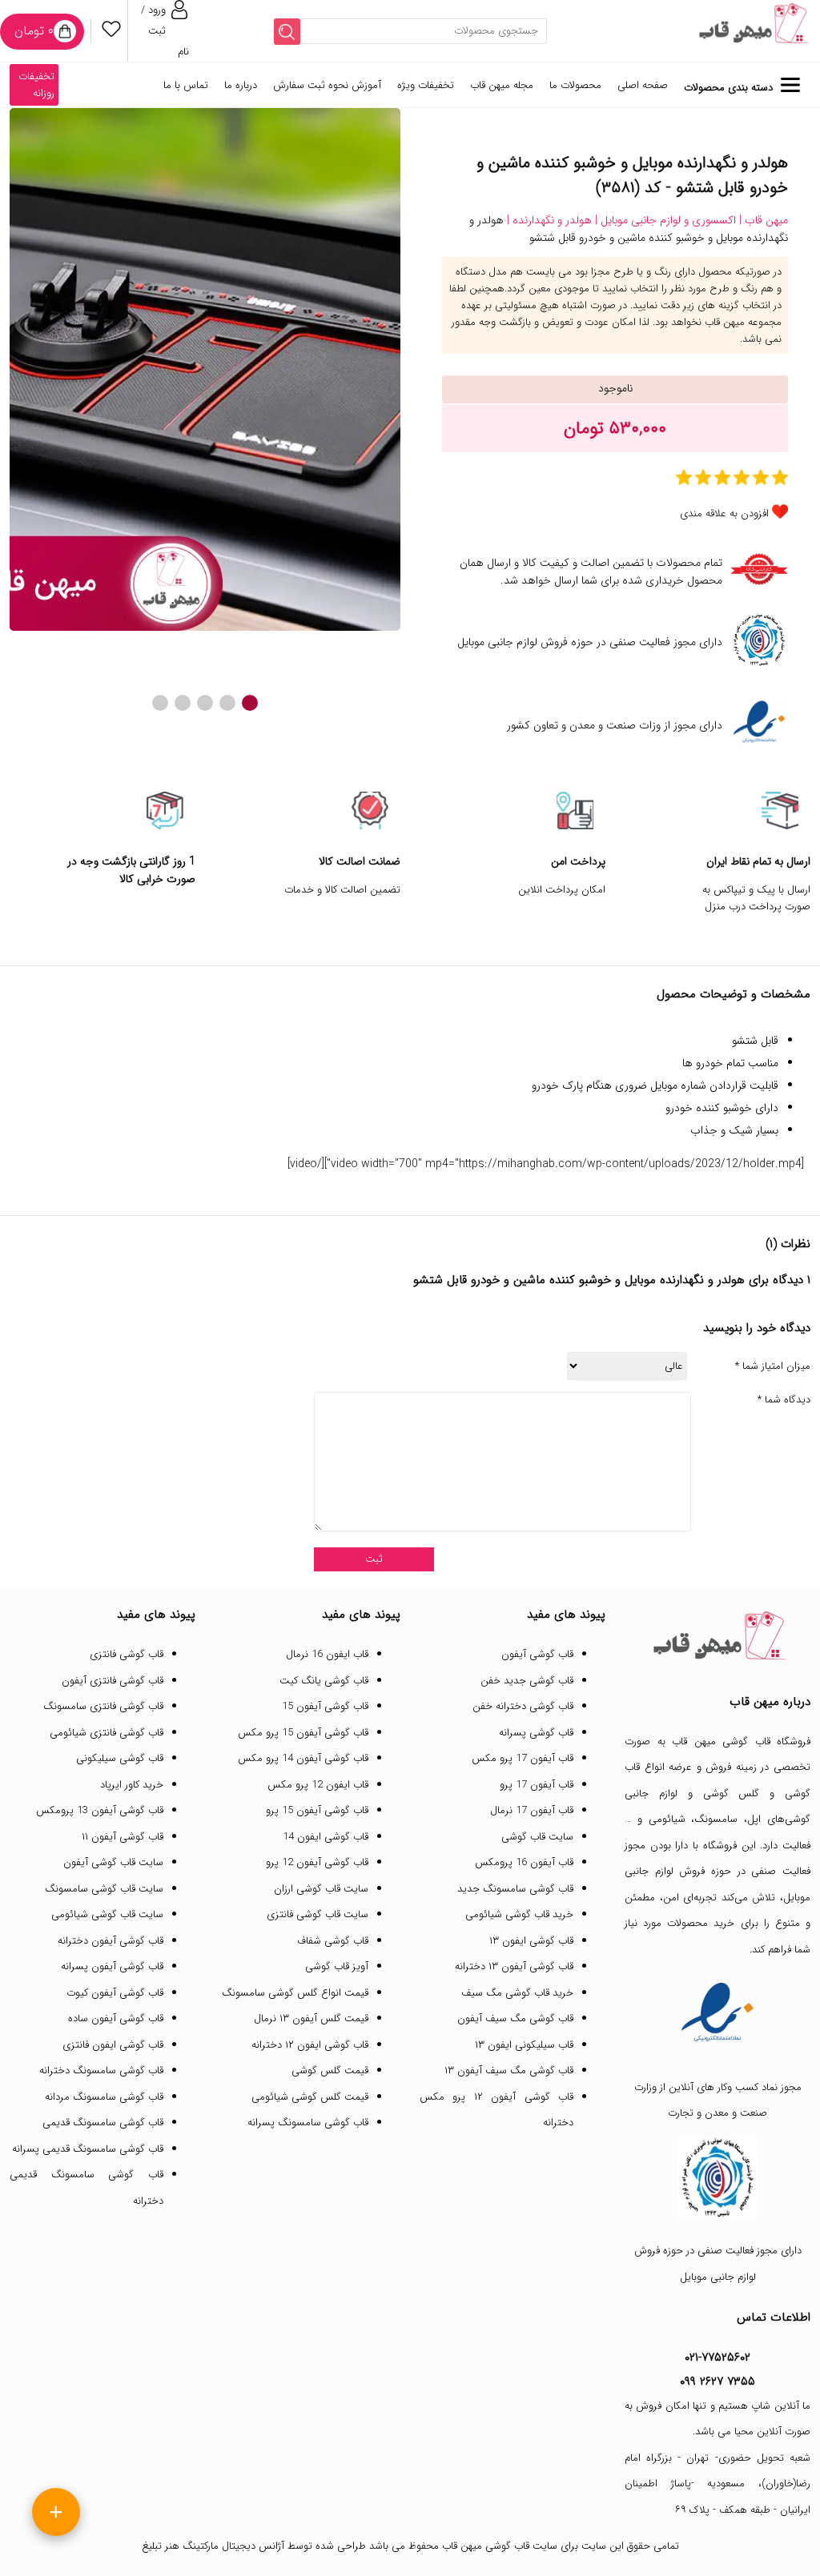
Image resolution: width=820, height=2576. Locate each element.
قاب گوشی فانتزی (127, 1654)
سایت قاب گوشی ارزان (321, 1889)
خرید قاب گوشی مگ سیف (517, 1993)
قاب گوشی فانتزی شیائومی (107, 1733)
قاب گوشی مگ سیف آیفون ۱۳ (509, 2070)
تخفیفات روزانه (36, 85)
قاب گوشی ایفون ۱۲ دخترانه (310, 2045)
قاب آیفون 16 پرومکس (524, 1862)
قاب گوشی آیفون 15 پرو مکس (303, 1733)
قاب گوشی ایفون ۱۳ (531, 1941)
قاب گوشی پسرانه (536, 1733)
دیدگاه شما (784, 1400)
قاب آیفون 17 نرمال (532, 1810)
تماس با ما (186, 85)
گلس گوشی (732, 1794)
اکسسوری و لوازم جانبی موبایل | (664, 220)
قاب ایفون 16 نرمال (327, 1654)
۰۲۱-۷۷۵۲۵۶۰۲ (717, 2357)
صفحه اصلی (643, 85)
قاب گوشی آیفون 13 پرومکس (100, 1810)
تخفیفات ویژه (426, 85)
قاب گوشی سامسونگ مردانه (104, 2097)
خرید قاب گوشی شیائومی (519, 1914)
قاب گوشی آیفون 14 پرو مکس (303, 1758)
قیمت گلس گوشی (330, 2070)
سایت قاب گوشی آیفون (113, 1862)
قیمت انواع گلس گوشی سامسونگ (295, 1993)
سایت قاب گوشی (537, 1837)
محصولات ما (575, 85)
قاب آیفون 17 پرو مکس (523, 1758)
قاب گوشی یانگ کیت (324, 1681)
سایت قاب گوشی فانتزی (318, 1914)
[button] (250, 703)
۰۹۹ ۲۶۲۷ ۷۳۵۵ (717, 2381)
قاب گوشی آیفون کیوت (115, 1993)
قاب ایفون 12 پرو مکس (318, 1785)
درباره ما (241, 85)
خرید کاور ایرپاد (132, 1785)
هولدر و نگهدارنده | (548, 220)
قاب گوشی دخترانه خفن (523, 1706)
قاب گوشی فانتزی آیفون (113, 1681)
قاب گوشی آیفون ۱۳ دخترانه (514, 1966)
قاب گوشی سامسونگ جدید (515, 1889)
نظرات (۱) (788, 1244)
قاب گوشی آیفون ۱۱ (123, 1837)
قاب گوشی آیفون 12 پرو (317, 1862)
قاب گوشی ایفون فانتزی (113, 2045)
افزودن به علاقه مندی (724, 514)
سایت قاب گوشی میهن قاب (500, 2546)
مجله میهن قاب (502, 85)
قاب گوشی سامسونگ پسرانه (308, 2123)
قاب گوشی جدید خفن (527, 1681)
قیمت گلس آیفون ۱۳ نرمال (311, 2018)
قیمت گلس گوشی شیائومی (310, 2097)
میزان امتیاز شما (773, 1366)
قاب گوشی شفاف (333, 1941)
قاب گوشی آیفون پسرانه (112, 1966)
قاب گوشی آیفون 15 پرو (317, 1810)
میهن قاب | (762, 220)
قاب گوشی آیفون (537, 1654)
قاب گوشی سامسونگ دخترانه (101, 2070)
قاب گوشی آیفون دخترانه (111, 1941)
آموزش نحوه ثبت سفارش (327, 85)
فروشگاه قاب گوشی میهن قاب (741, 1741)
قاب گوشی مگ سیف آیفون (515, 2018)
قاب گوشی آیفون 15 (325, 1706)
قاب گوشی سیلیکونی (120, 1758)
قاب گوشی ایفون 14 (326, 1837)
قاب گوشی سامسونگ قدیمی (103, 2123)
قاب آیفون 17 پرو (537, 1785)
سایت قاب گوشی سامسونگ (104, 1889)
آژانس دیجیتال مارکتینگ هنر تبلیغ (213, 2546)
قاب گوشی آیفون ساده (116, 2018)
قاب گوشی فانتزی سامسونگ (103, 1706)
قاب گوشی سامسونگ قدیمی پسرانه (88, 2149)
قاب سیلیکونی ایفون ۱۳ (524, 2045)
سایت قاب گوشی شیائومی (107, 1914)
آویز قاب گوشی (337, 1966)
